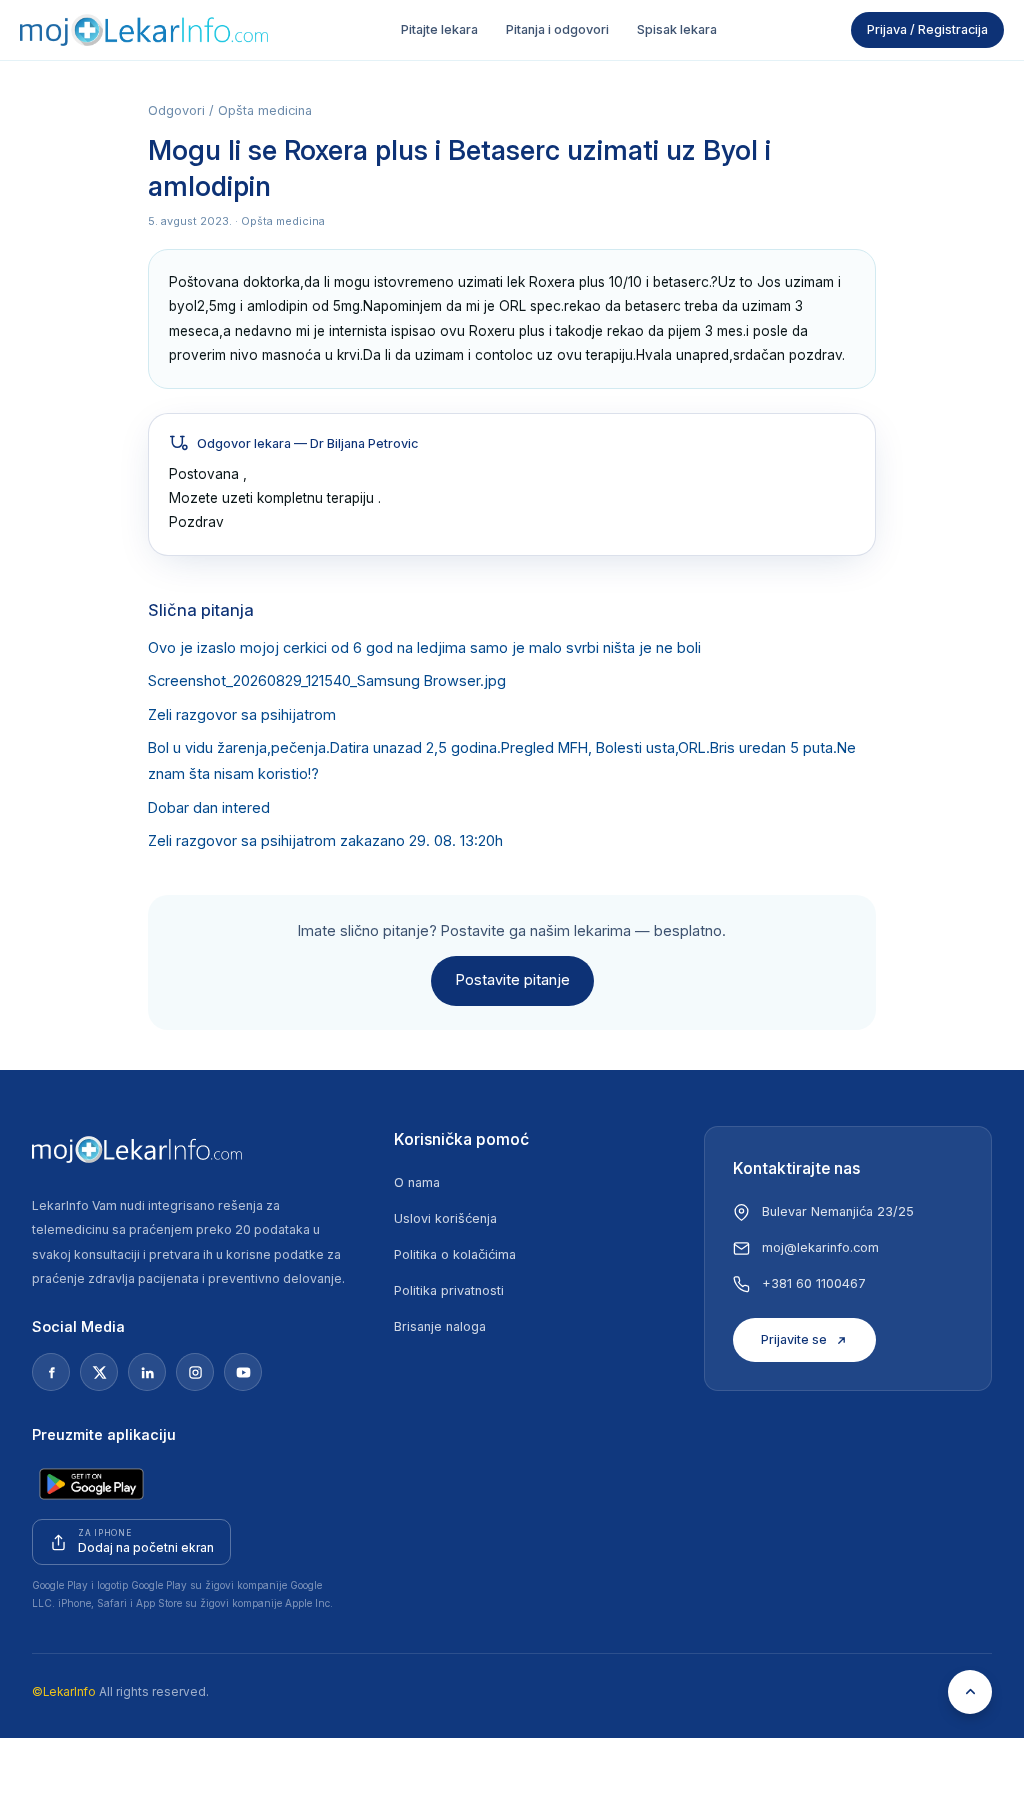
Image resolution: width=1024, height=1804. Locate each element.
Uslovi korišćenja (445, 1218)
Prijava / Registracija (927, 29)
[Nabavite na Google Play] (91, 1484)
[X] (99, 1372)
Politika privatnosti (449, 1290)
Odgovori (176, 110)
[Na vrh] (970, 1692)
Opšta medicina (265, 110)
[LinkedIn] (147, 1372)
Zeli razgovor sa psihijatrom (242, 715)
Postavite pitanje (512, 980)
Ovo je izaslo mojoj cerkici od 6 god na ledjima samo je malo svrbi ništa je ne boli (424, 648)
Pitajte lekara (439, 29)
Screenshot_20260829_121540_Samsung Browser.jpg (327, 681)
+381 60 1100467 (814, 1283)
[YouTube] (243, 1372)
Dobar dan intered (209, 808)
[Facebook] (51, 1372)
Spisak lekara (677, 29)
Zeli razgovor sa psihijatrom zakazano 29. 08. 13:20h (325, 841)
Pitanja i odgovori (557, 29)
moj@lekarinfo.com (820, 1247)
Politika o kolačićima (455, 1254)
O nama (417, 1182)
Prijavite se (794, 1339)
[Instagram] (195, 1372)
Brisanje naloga (440, 1326)
